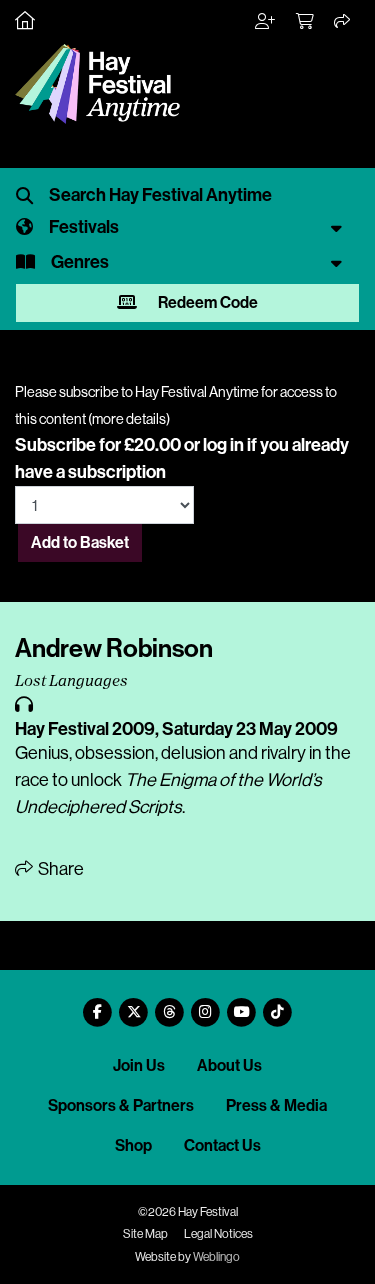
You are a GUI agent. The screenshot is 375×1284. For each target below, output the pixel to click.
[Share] (343, 22)
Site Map (145, 1234)
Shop (133, 1145)
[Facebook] (98, 1004)
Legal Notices (218, 1234)
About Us (229, 1065)
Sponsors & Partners (121, 1105)
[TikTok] (278, 1004)
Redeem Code (206, 302)
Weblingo (216, 1257)
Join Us (139, 1065)
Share (59, 869)
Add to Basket (80, 542)
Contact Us (222, 1145)
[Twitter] (134, 1004)
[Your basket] (306, 22)
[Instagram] (206, 1004)
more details (129, 419)
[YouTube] (242, 1004)
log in (223, 445)
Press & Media (276, 1105)
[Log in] (266, 22)
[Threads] (170, 1004)
